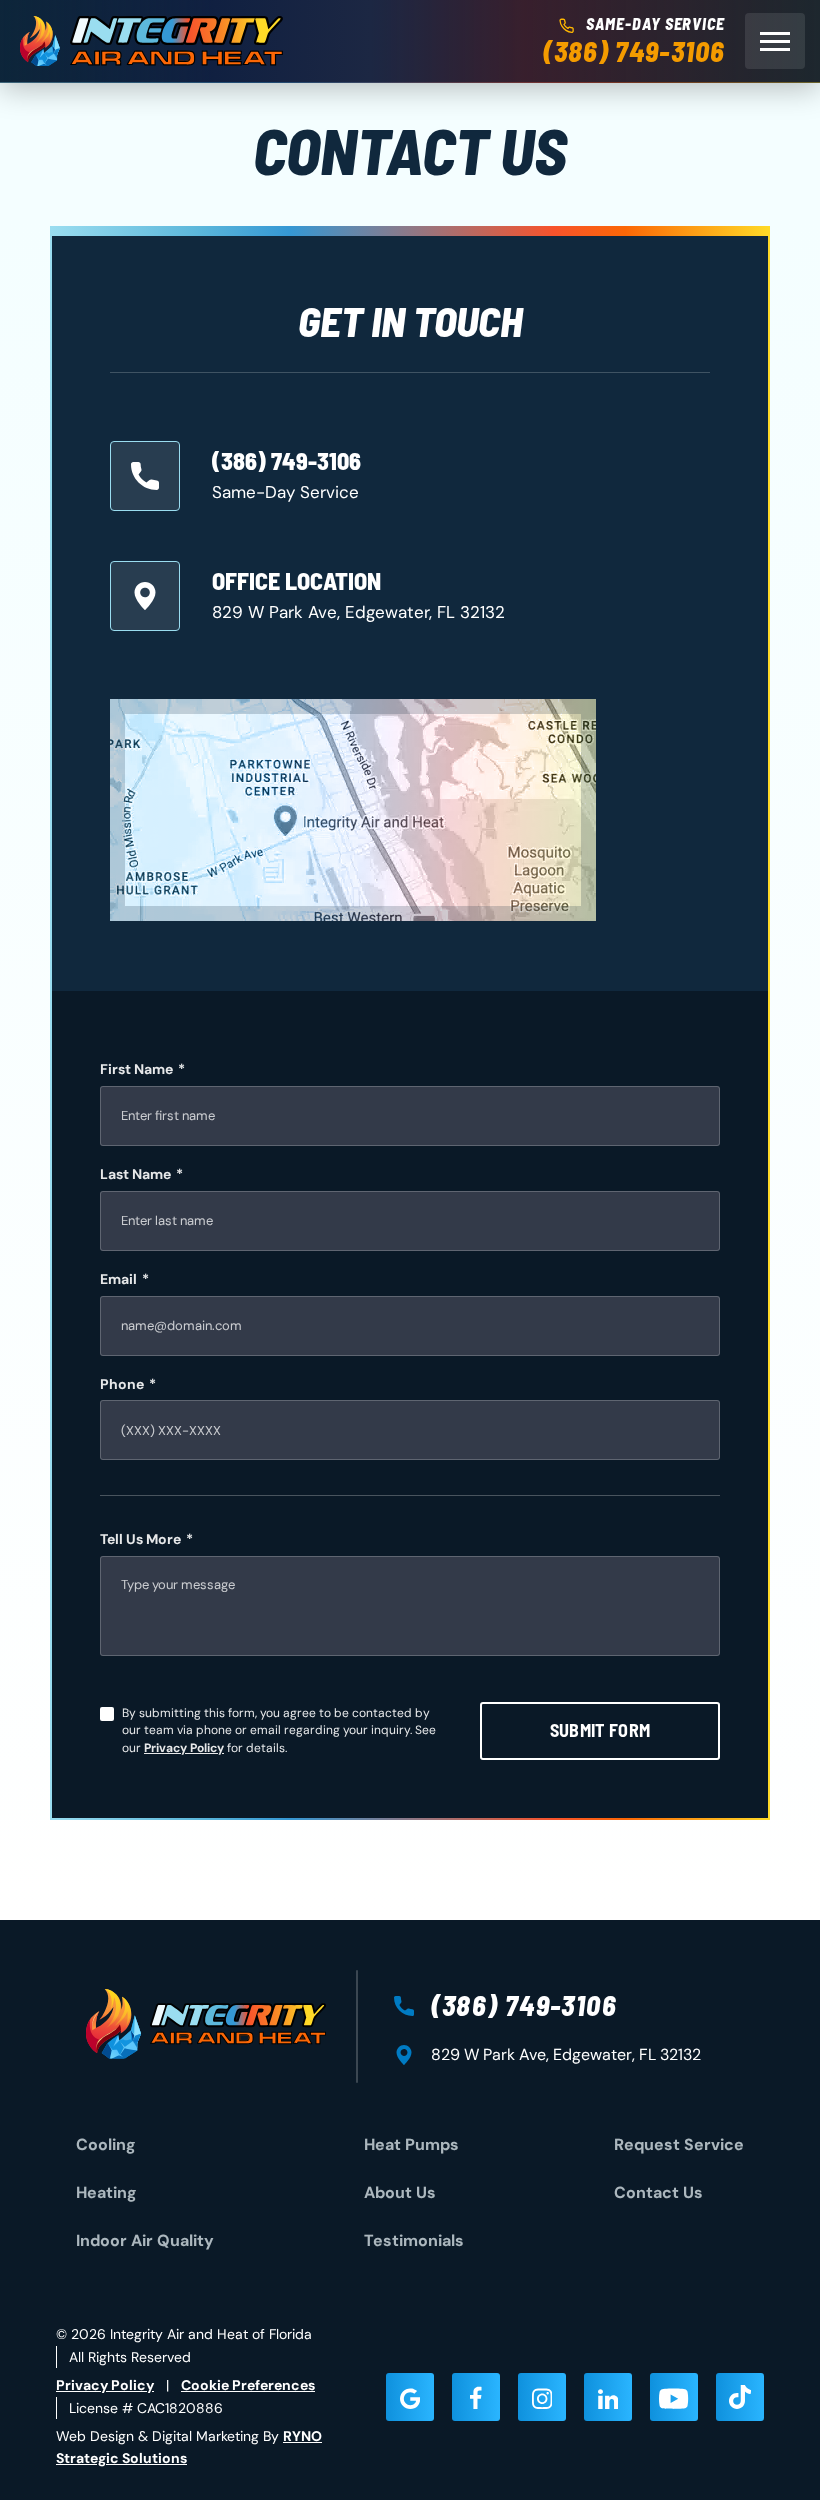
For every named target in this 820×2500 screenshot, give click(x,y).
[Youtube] (674, 2397)
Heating (106, 2192)
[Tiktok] (740, 2397)
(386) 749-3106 (634, 51)
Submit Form (600, 1730)
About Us (400, 2192)
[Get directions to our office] (353, 810)
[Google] (410, 2397)
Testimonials (414, 2240)
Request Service (679, 2144)
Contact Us (658, 2192)
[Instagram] (542, 2397)
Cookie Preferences (248, 2385)
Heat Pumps (411, 2144)
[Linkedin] (608, 2397)
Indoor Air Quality (145, 2240)
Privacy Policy (184, 1748)
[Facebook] (476, 2397)
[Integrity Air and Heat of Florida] (151, 41)
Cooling (106, 2144)
